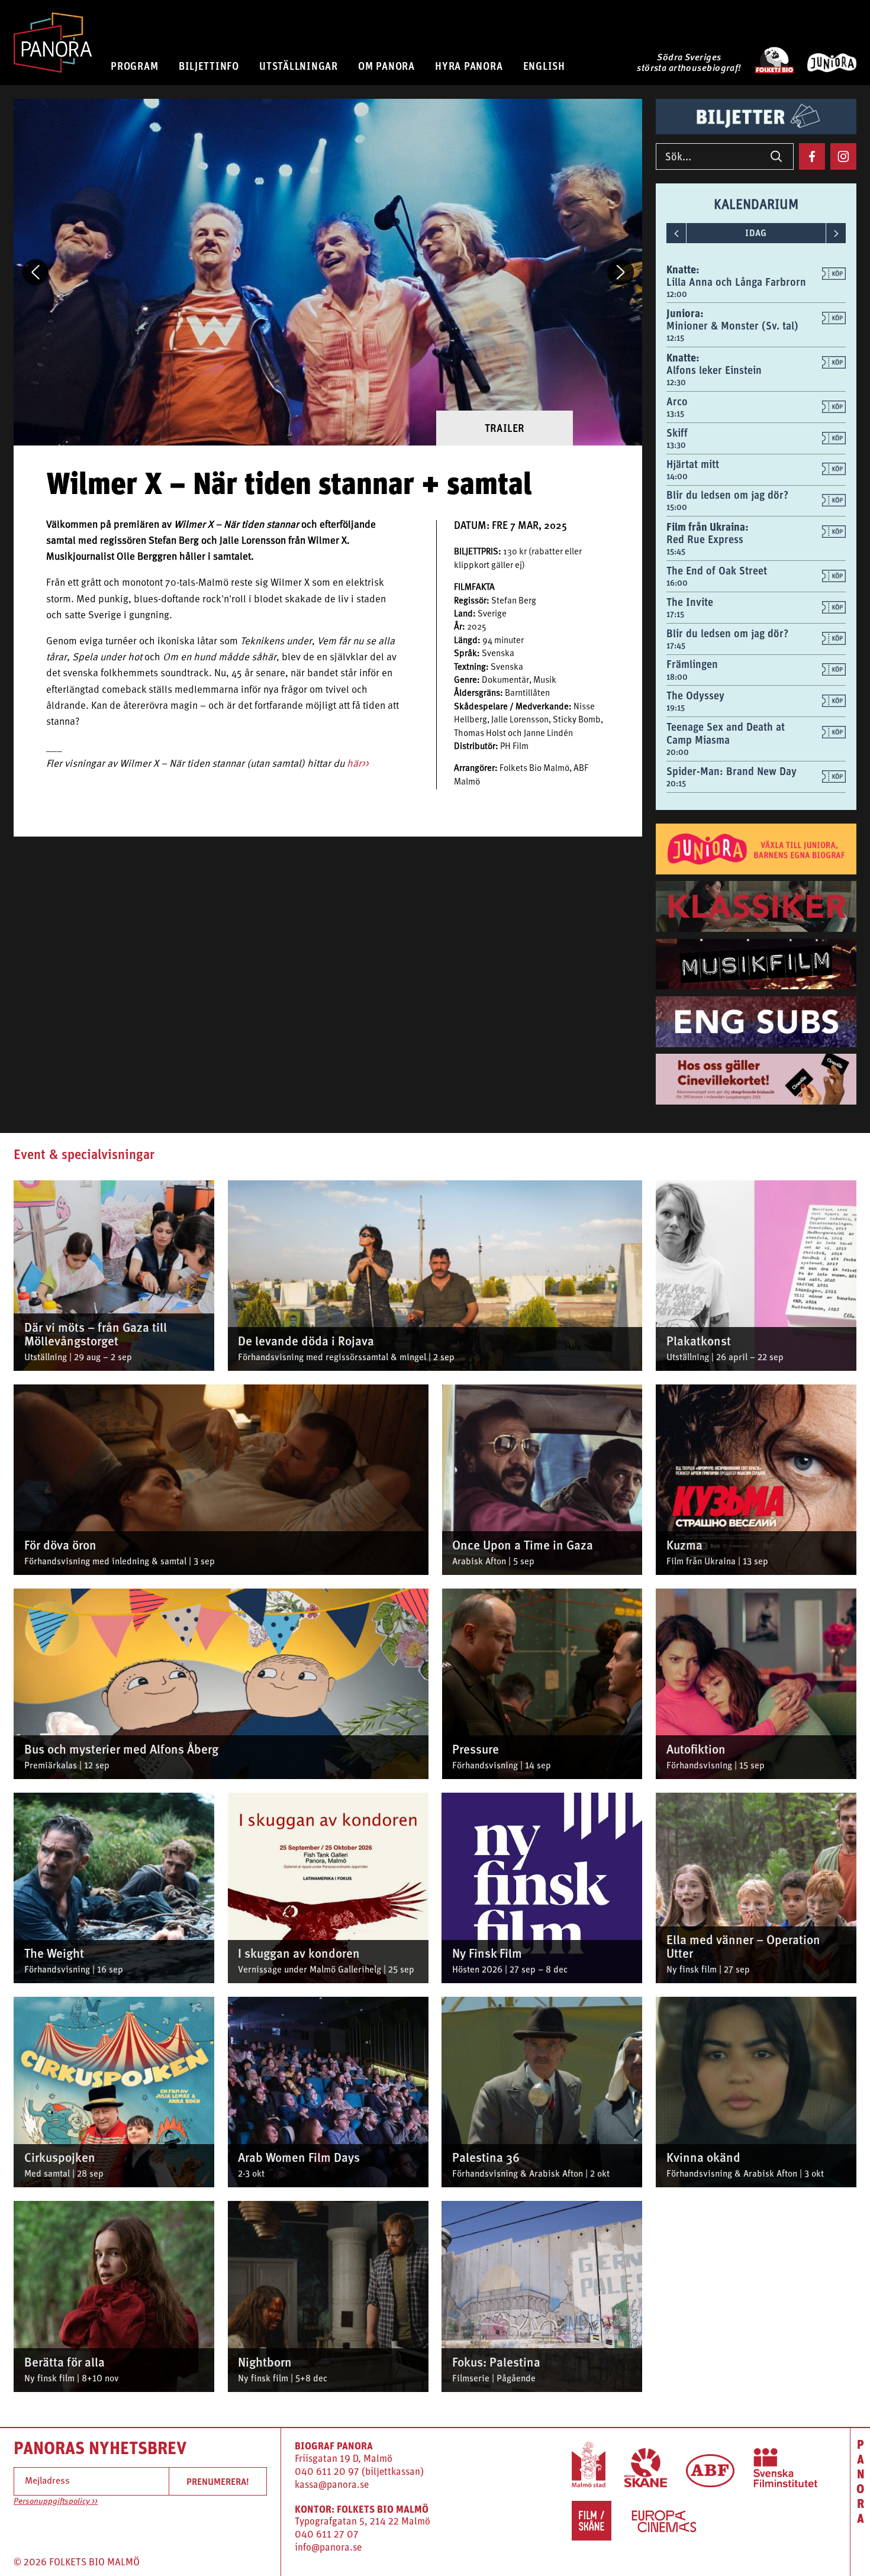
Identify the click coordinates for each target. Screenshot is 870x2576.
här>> (358, 764)
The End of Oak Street (717, 571)
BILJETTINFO (209, 66)
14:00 (677, 476)
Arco (677, 401)
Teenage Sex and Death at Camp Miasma (726, 733)
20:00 (678, 752)
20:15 (676, 783)
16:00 (677, 583)
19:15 (676, 708)
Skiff (677, 433)
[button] (36, 272)
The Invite (690, 602)
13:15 (675, 414)
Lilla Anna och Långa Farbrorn (736, 282)
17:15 (675, 614)
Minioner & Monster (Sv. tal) (732, 326)
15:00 (677, 507)
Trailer (505, 428)
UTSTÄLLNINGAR (299, 66)
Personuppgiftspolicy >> (56, 2502)
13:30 (676, 445)
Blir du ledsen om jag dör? (727, 495)
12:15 (675, 338)
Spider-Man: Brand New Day (732, 771)
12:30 (676, 382)
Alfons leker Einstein (714, 370)
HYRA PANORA (469, 66)
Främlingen (692, 664)
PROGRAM (134, 66)
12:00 (677, 294)
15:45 (676, 551)
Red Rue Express (705, 539)
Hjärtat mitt (693, 464)
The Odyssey (695, 695)
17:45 (676, 645)
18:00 (677, 677)
